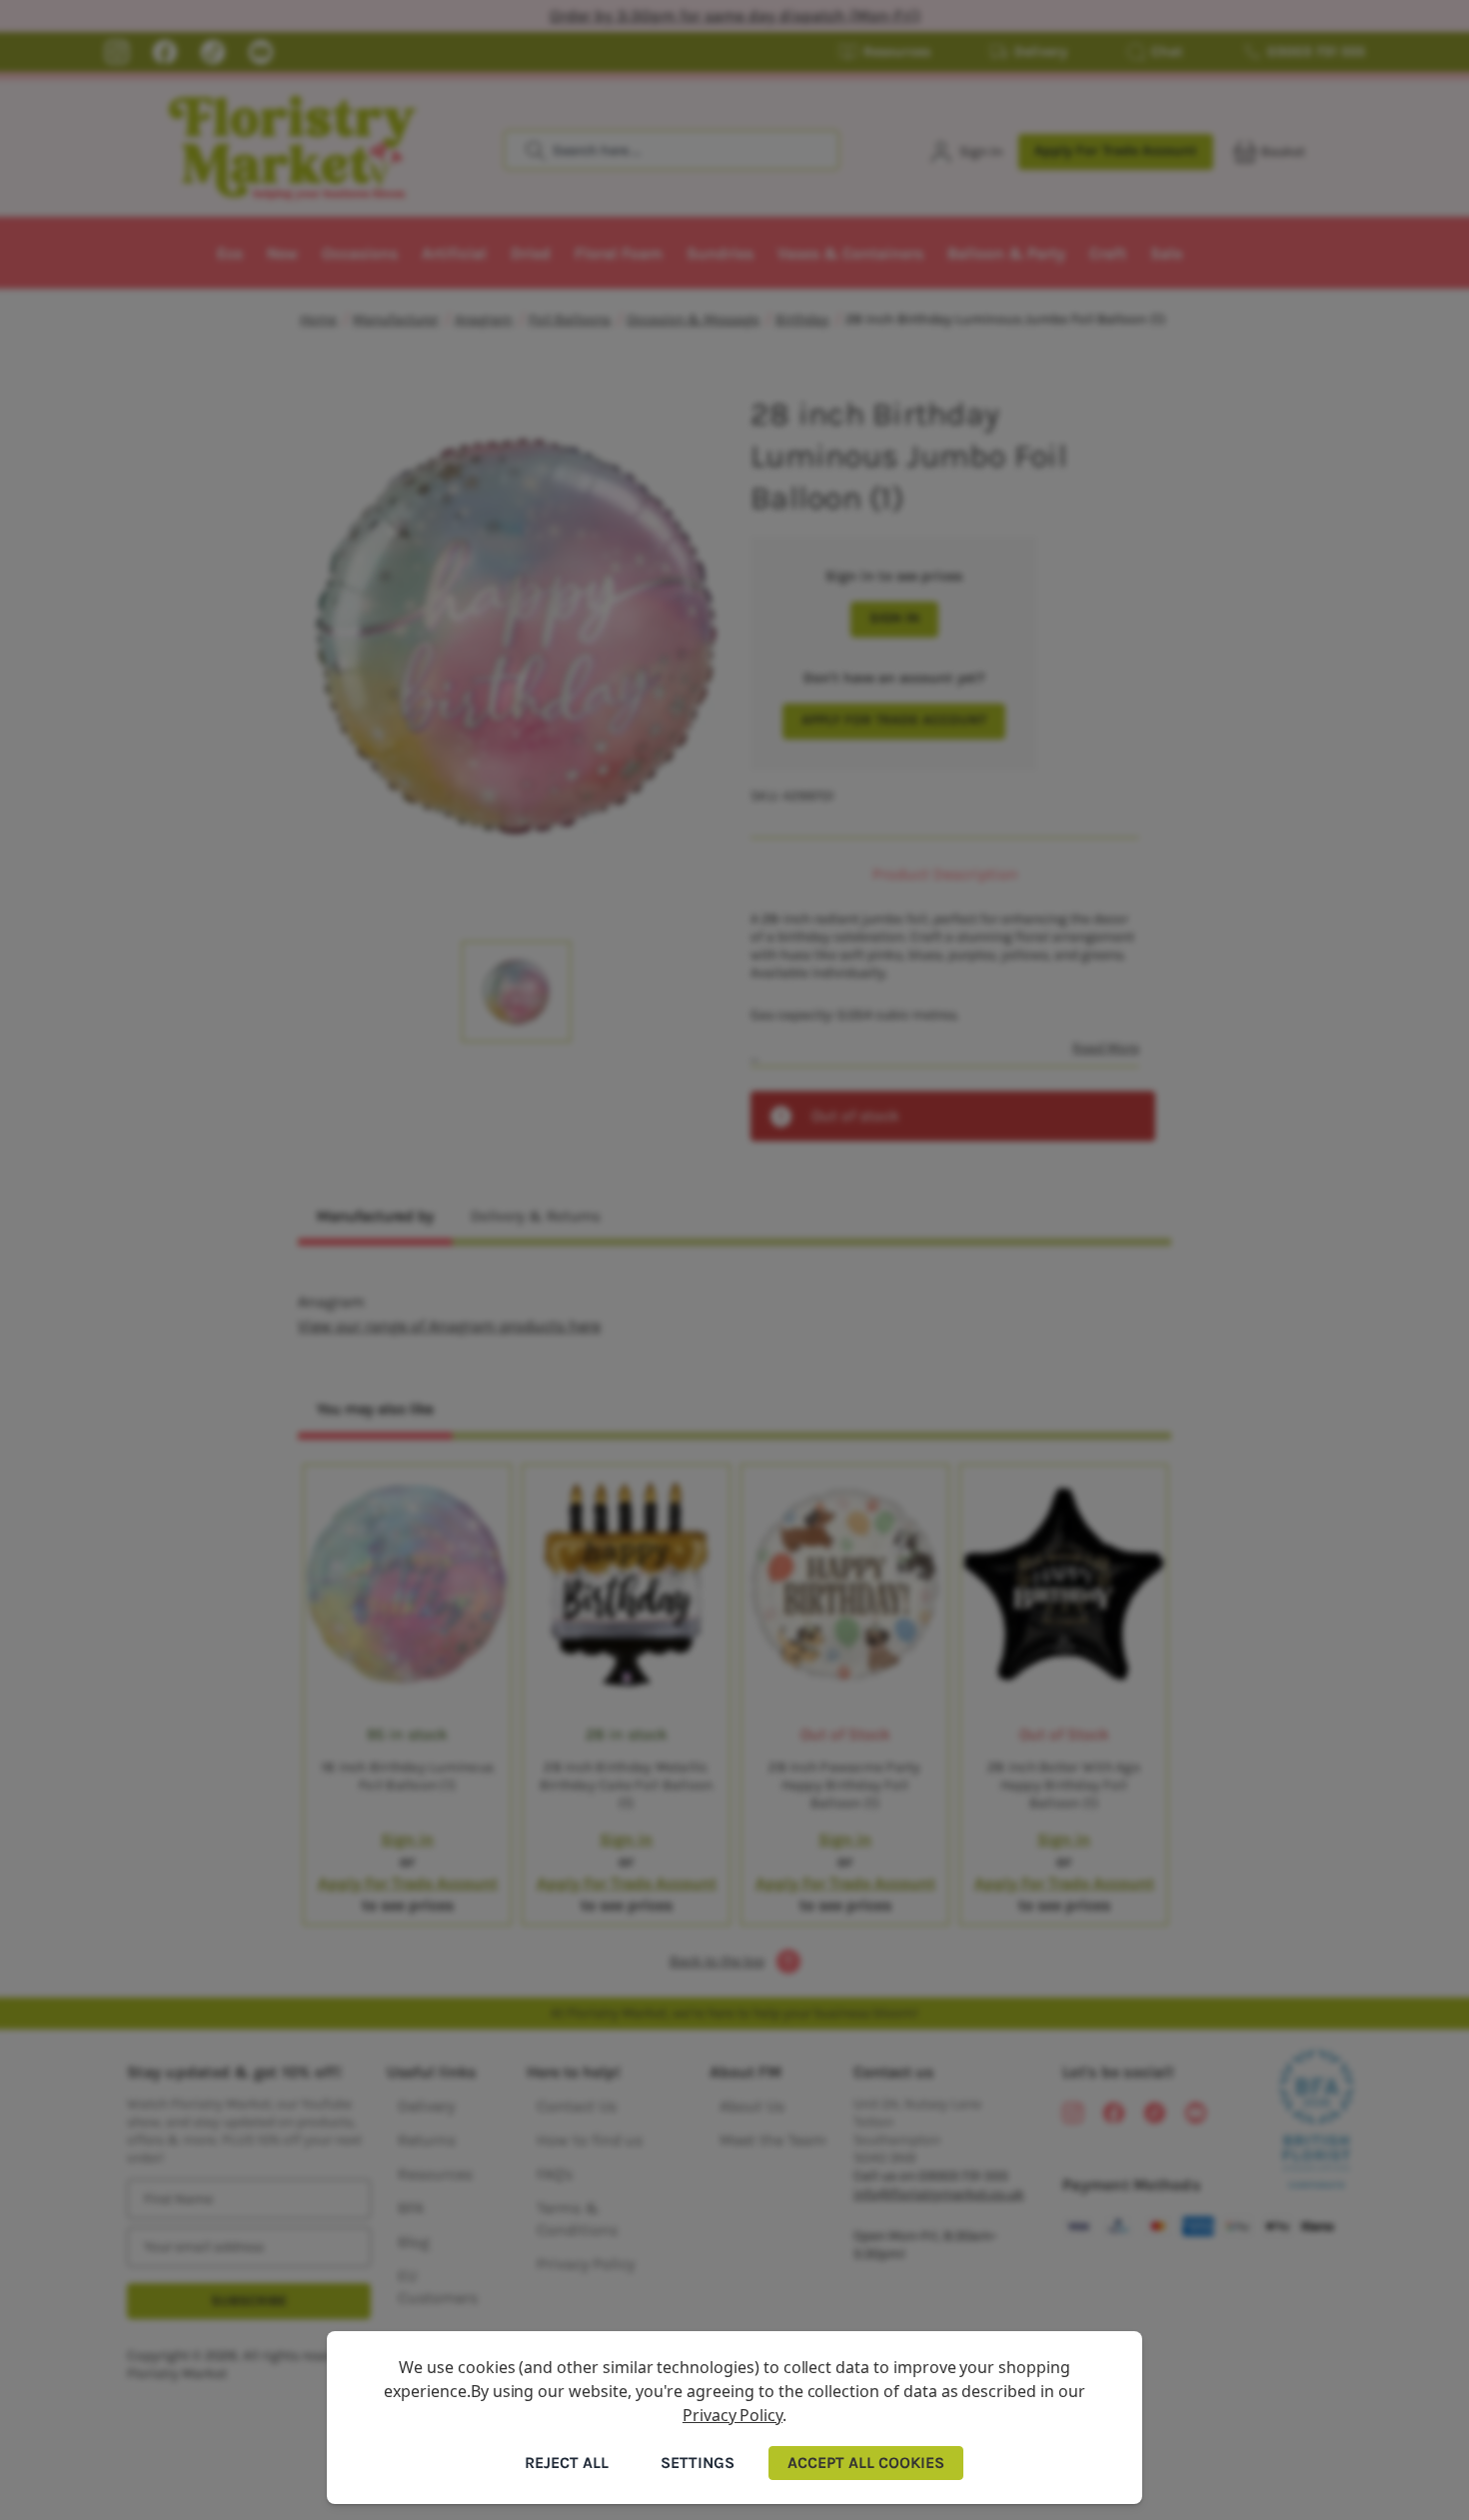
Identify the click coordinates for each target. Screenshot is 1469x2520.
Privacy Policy (733, 2415)
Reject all (567, 2463)
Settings (698, 2463)
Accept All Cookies (866, 2463)
